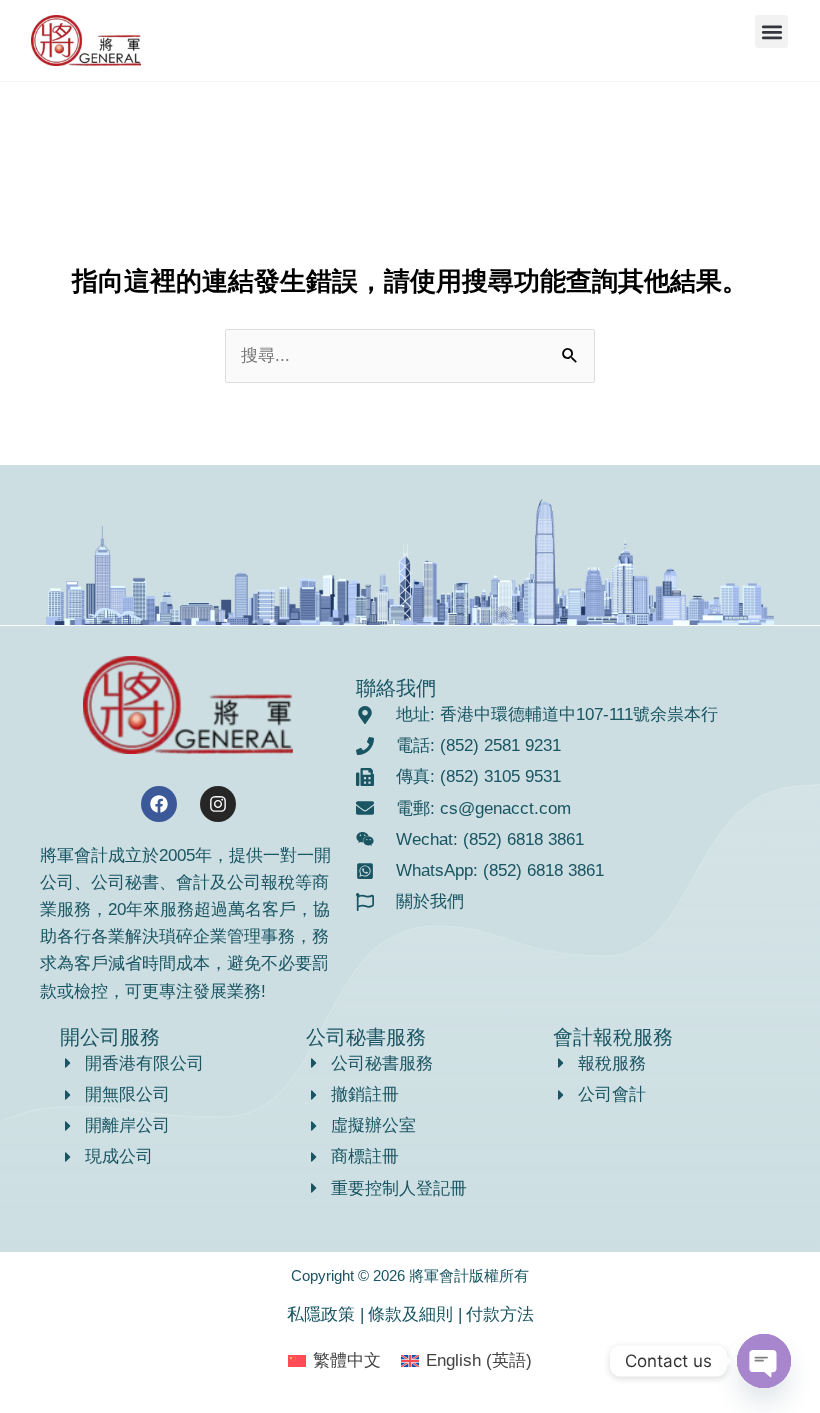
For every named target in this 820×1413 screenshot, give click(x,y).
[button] (771, 31)
